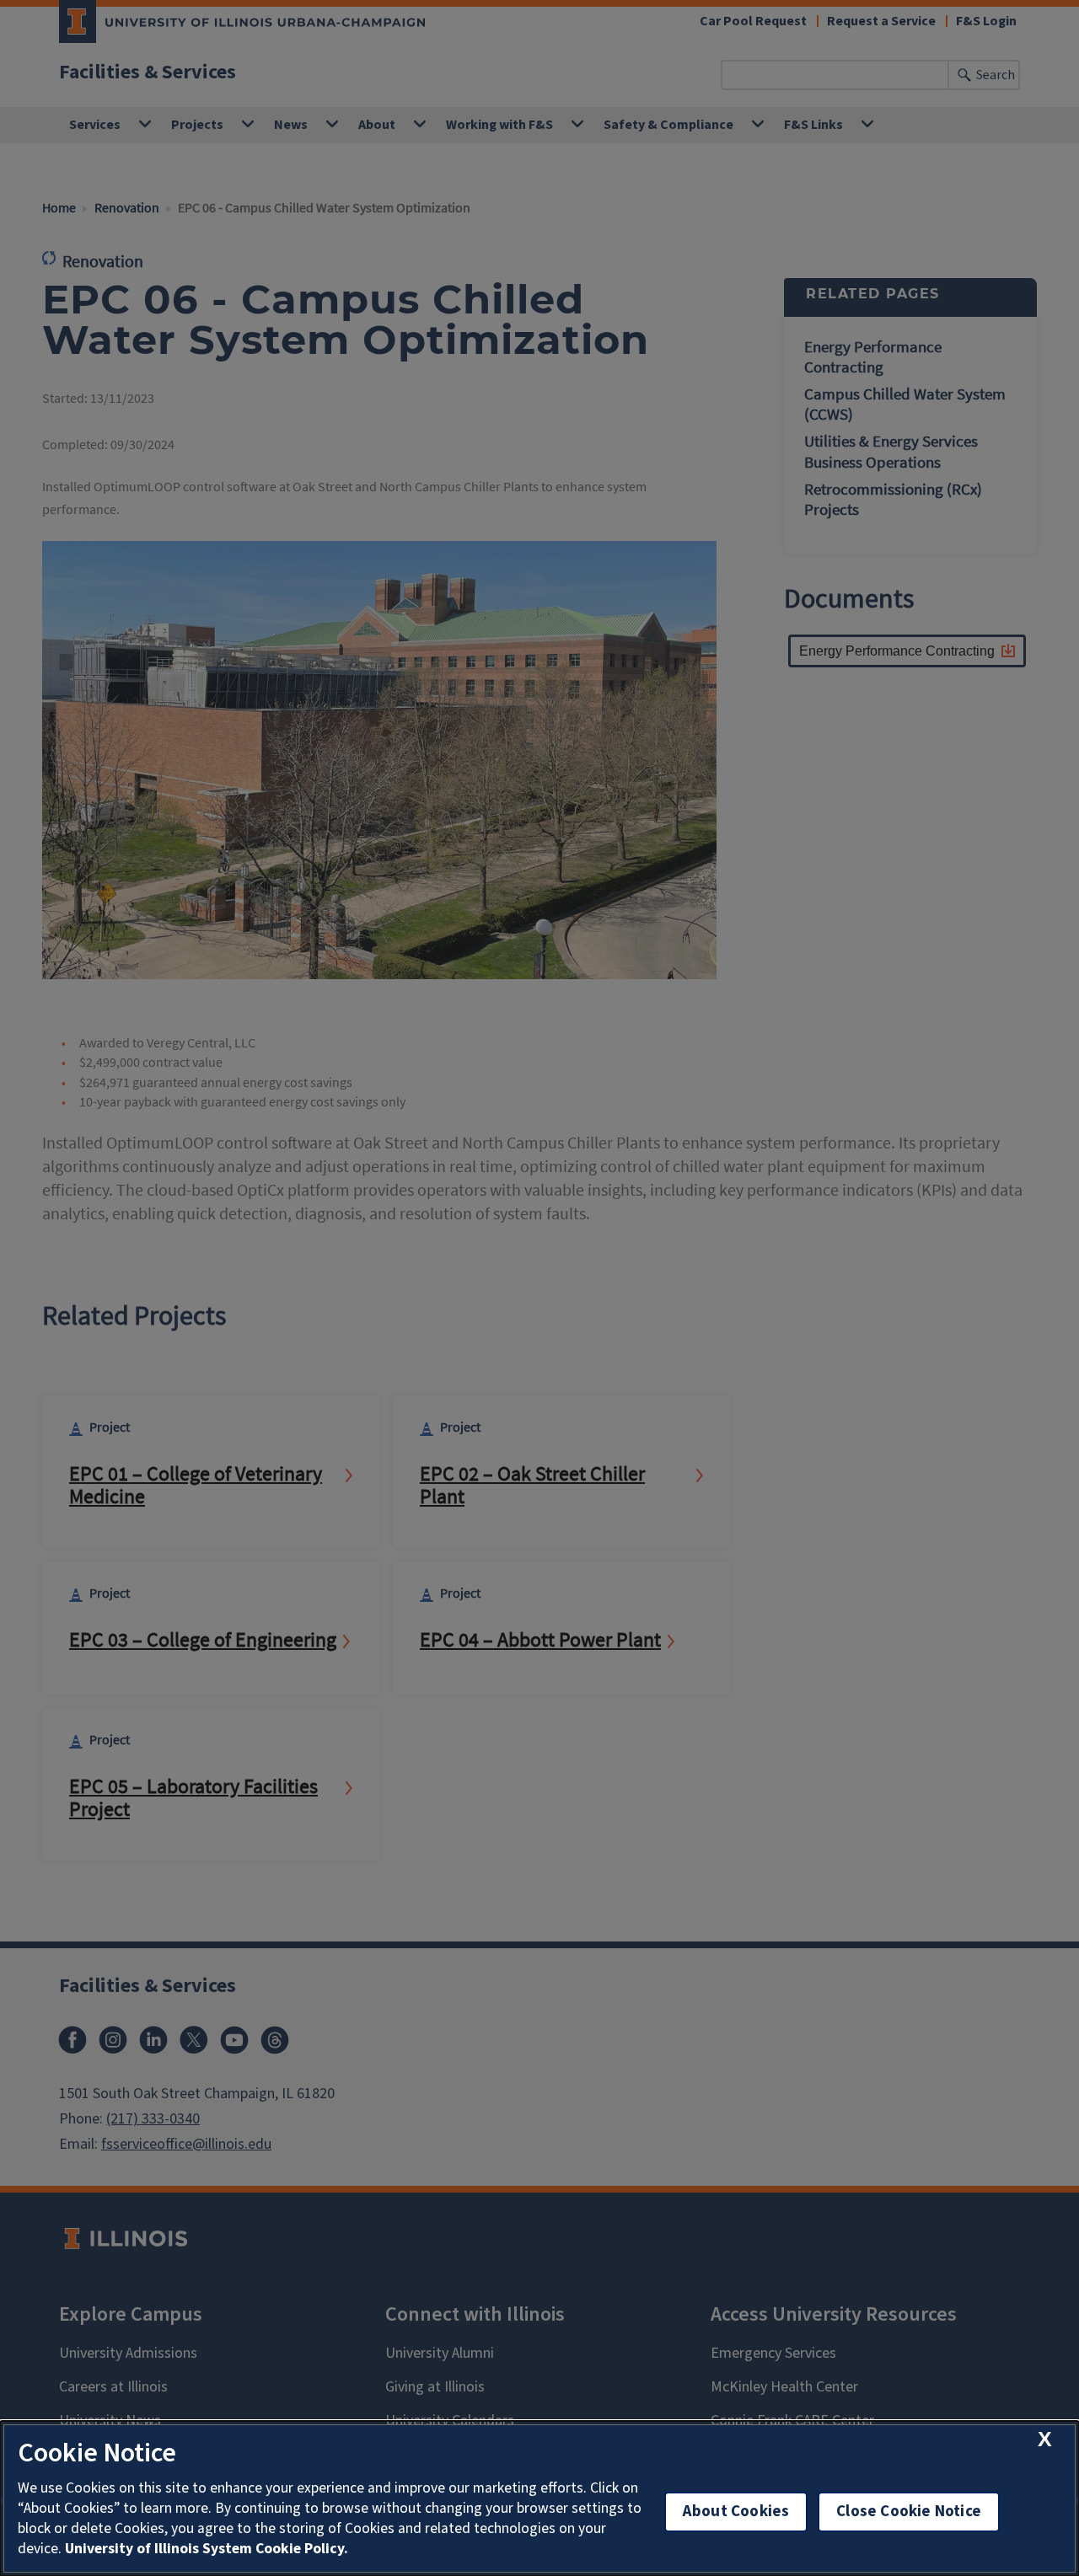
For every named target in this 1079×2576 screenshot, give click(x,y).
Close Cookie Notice (909, 2512)
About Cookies (736, 2512)
